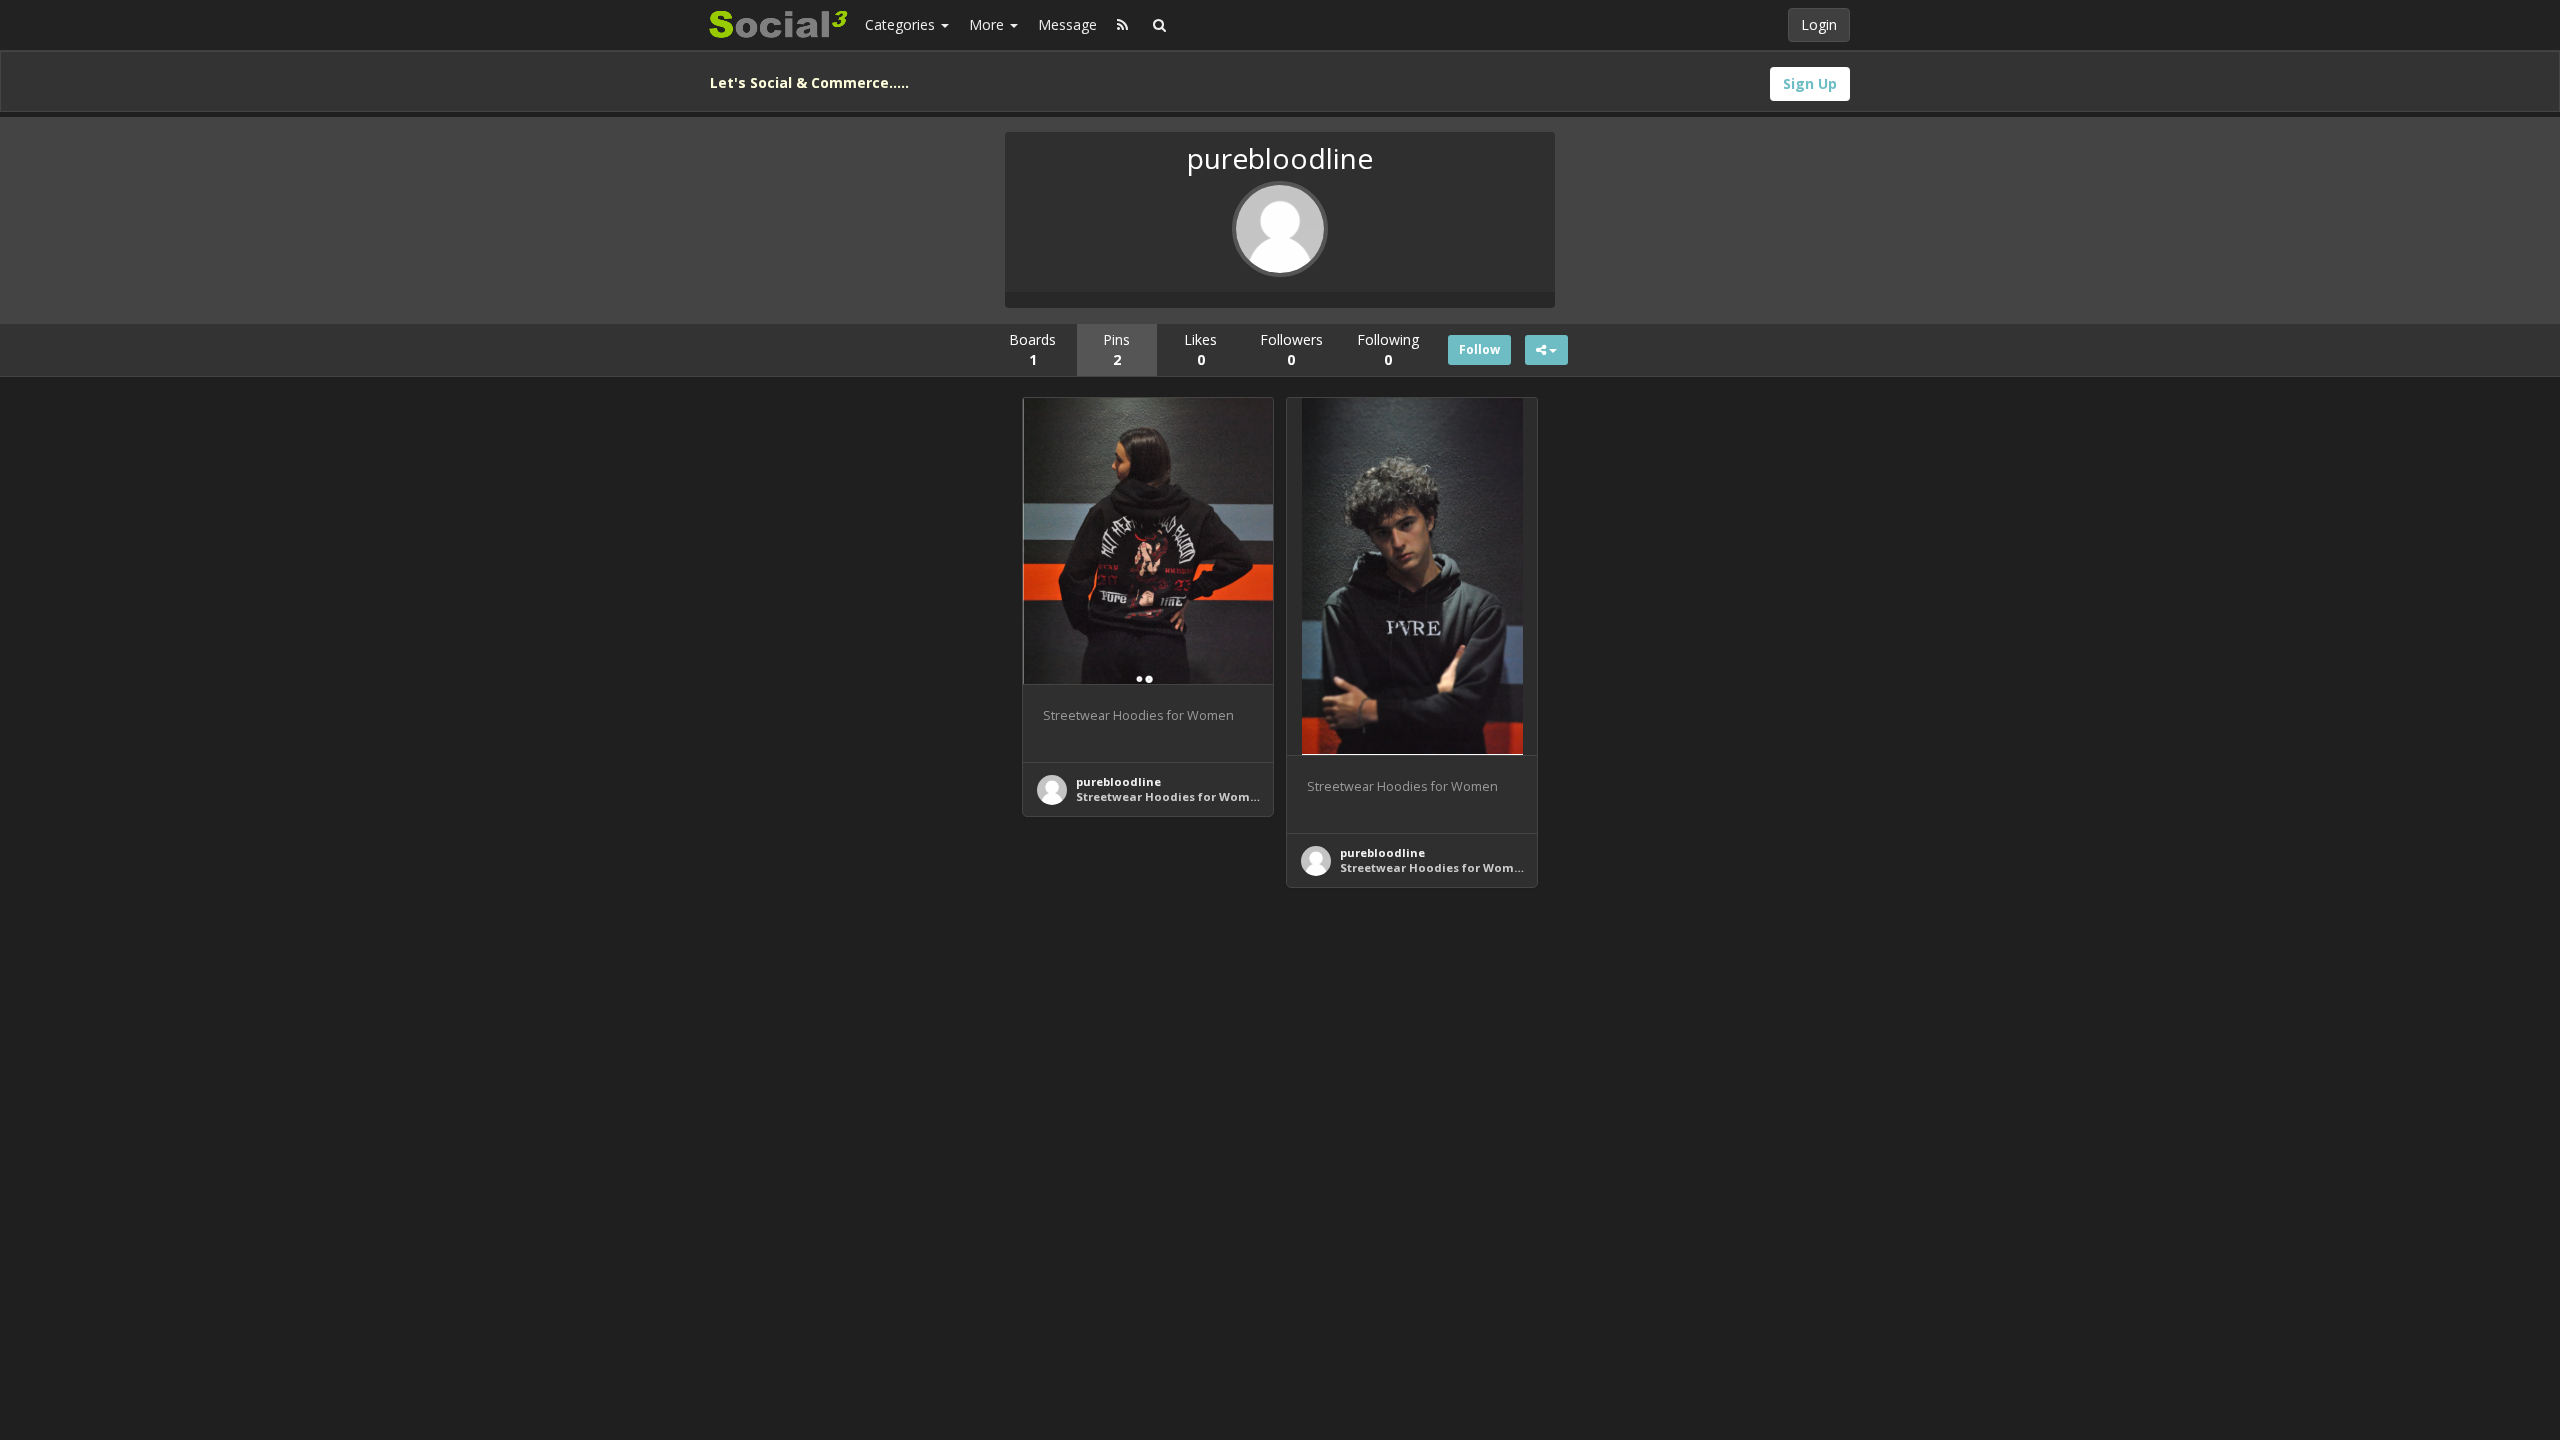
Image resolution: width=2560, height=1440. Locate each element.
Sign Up (1810, 83)
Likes (1200, 349)
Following (1388, 349)
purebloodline (1118, 781)
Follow (1479, 349)
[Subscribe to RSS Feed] (1122, 25)
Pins (1116, 349)
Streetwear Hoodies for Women (1170, 796)
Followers (1291, 349)
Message (1067, 24)
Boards (1032, 349)
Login (1819, 24)
